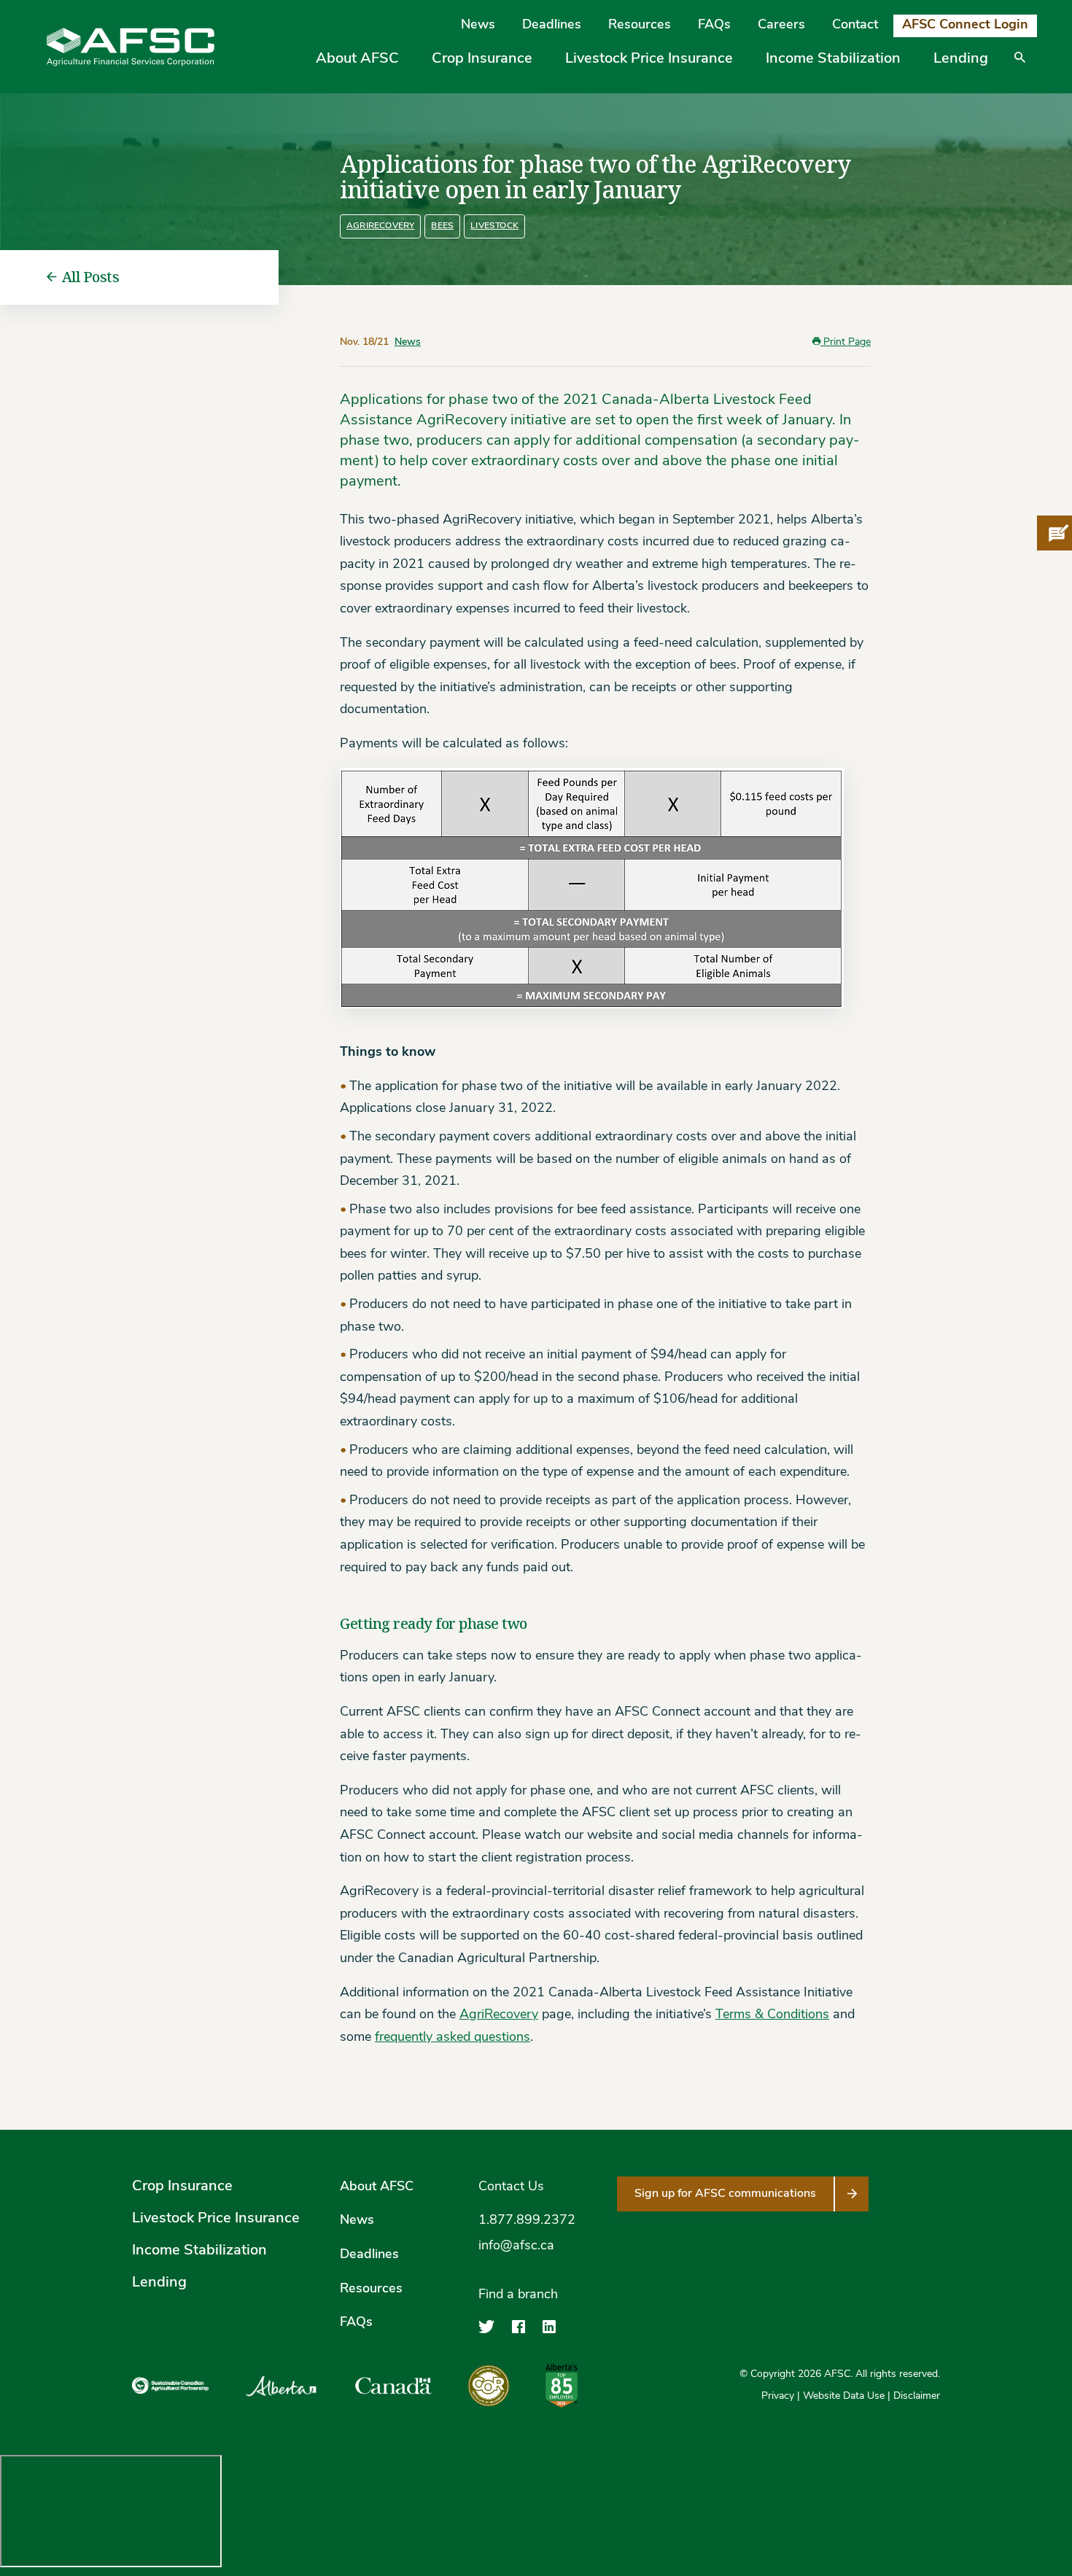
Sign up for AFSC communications (725, 2194)
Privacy (778, 2396)
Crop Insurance (482, 59)
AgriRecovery (380, 226)
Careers (781, 26)
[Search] (1020, 68)
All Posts (91, 277)
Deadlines (552, 26)
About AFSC (357, 59)
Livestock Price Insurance (649, 59)
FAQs (714, 26)
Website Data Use (844, 2396)
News (478, 26)
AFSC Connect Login (965, 26)
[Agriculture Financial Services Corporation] (131, 47)
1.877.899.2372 (527, 2221)
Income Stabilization (833, 59)
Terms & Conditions (772, 2015)
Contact (855, 26)
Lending (961, 59)
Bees (442, 226)
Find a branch (518, 2295)
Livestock (494, 226)
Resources (640, 26)
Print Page (846, 342)
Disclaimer (917, 2396)
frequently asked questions (453, 2038)
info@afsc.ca (516, 2246)
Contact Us (511, 2187)
